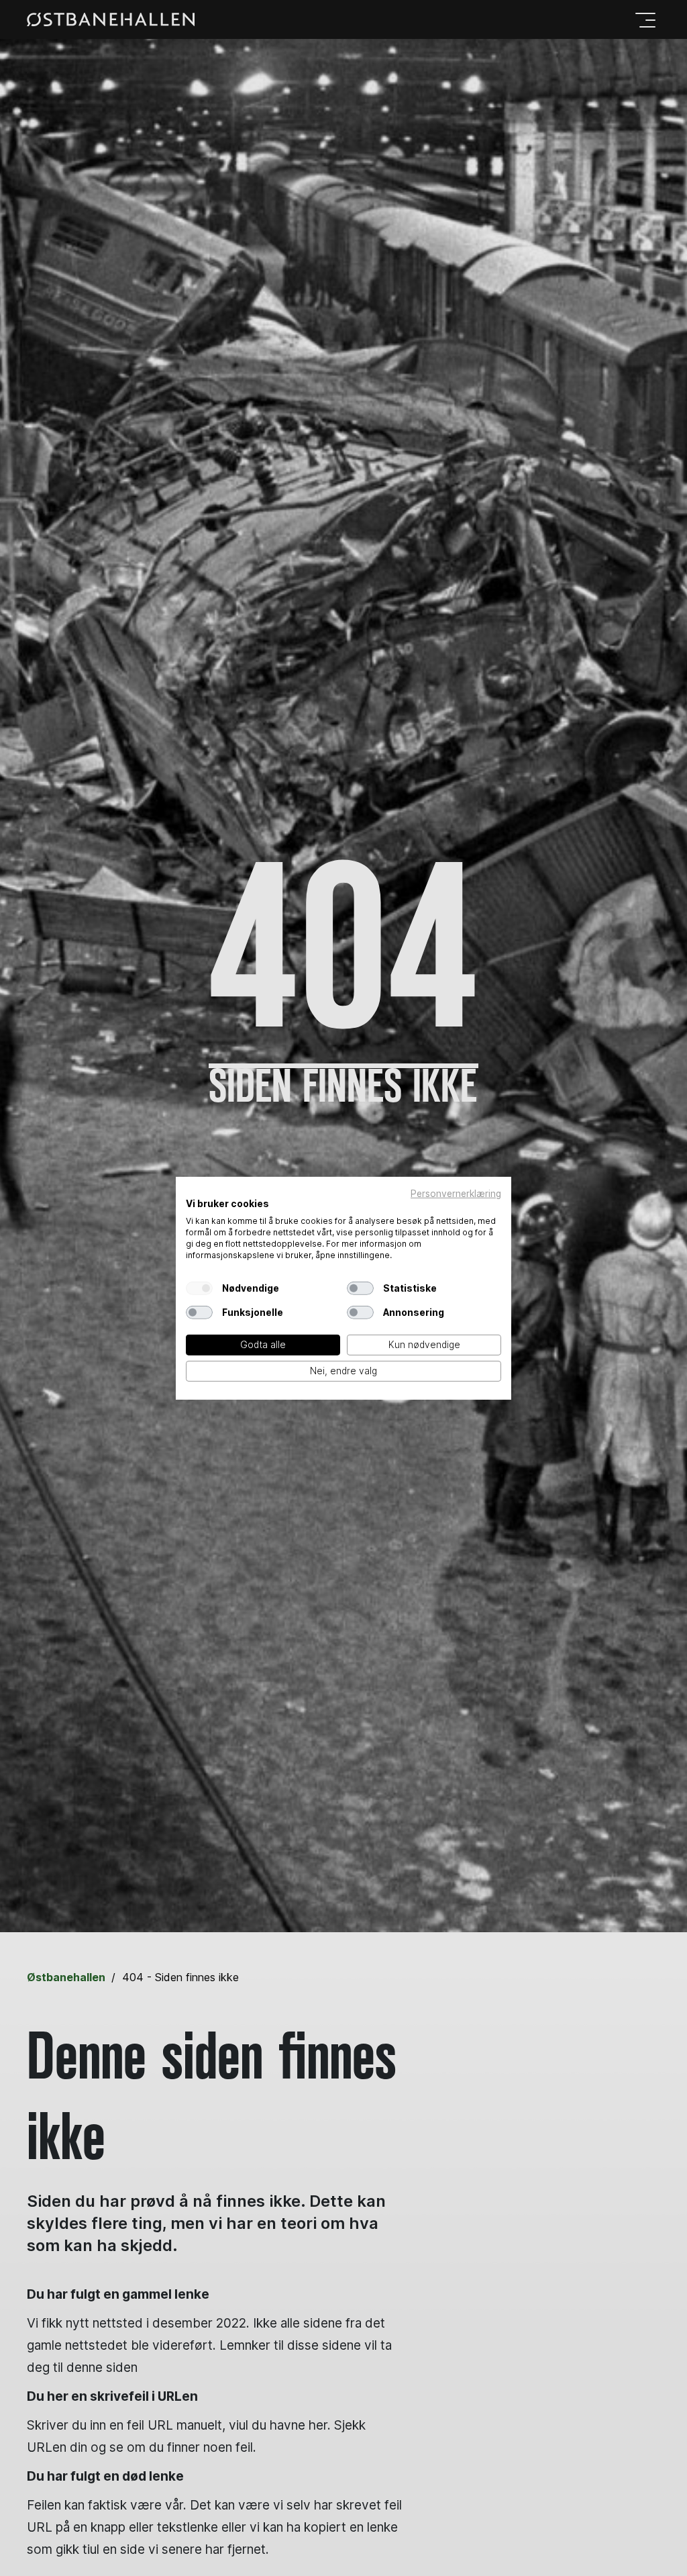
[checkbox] (199, 1288)
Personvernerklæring (456, 1193)
